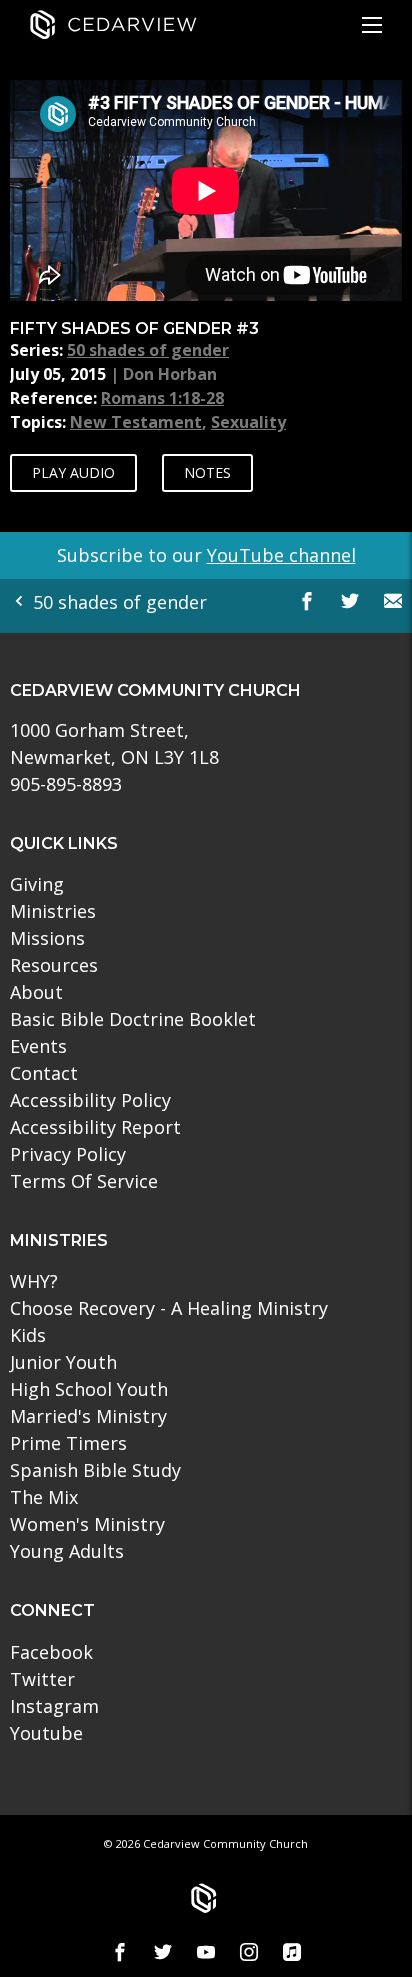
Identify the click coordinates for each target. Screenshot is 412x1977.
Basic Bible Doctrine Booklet (133, 1019)
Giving (37, 884)
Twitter (42, 1679)
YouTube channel (281, 555)
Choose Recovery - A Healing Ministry (169, 1308)
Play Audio (73, 472)
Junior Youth (63, 1362)
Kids (28, 1335)
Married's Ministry (88, 1416)
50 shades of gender (148, 350)
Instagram (54, 1706)
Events (38, 1046)
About (36, 992)
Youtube (46, 1733)
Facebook (51, 1652)
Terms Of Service (84, 1181)
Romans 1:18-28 (162, 398)
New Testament (136, 422)
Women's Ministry (87, 1524)
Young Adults (67, 1551)
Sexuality (248, 422)
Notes (207, 472)
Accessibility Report (95, 1127)
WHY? (34, 1281)
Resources (54, 965)
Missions (47, 938)
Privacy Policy (68, 1154)
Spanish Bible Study (95, 1470)
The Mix (44, 1497)
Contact (44, 1073)
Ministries (53, 911)
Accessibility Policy (90, 1100)
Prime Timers (68, 1443)
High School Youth (89, 1389)
